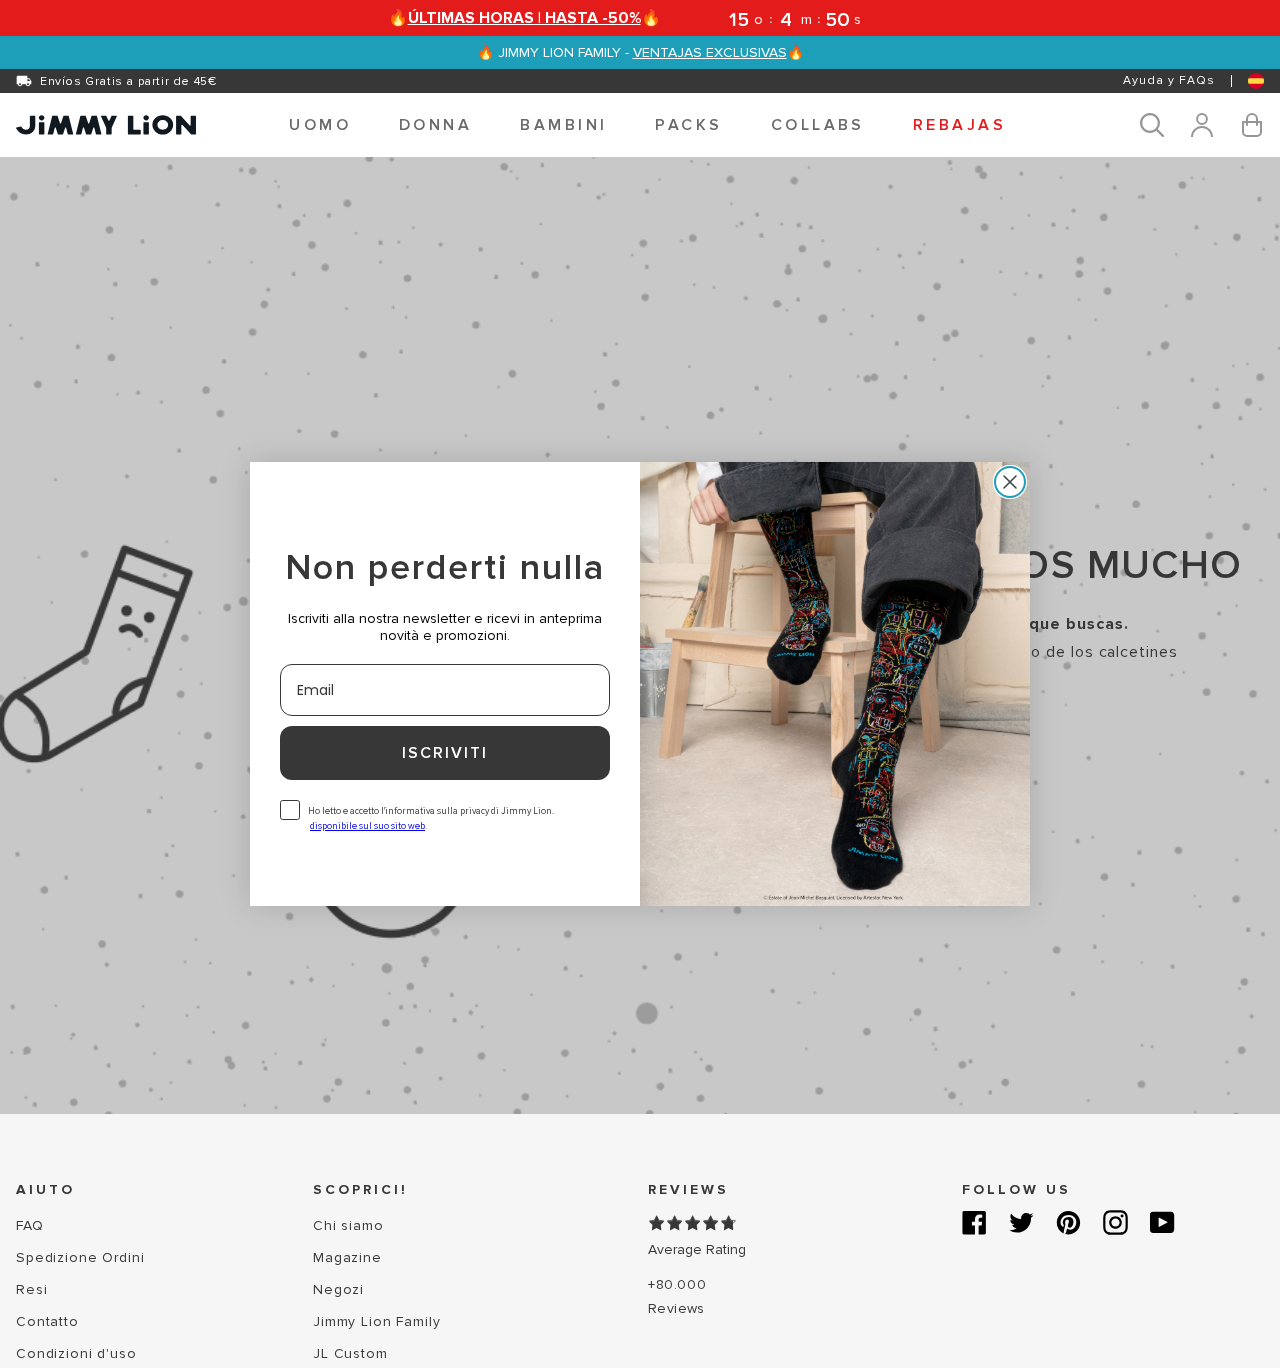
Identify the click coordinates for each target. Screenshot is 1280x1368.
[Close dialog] (1010, 482)
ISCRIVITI (445, 753)
